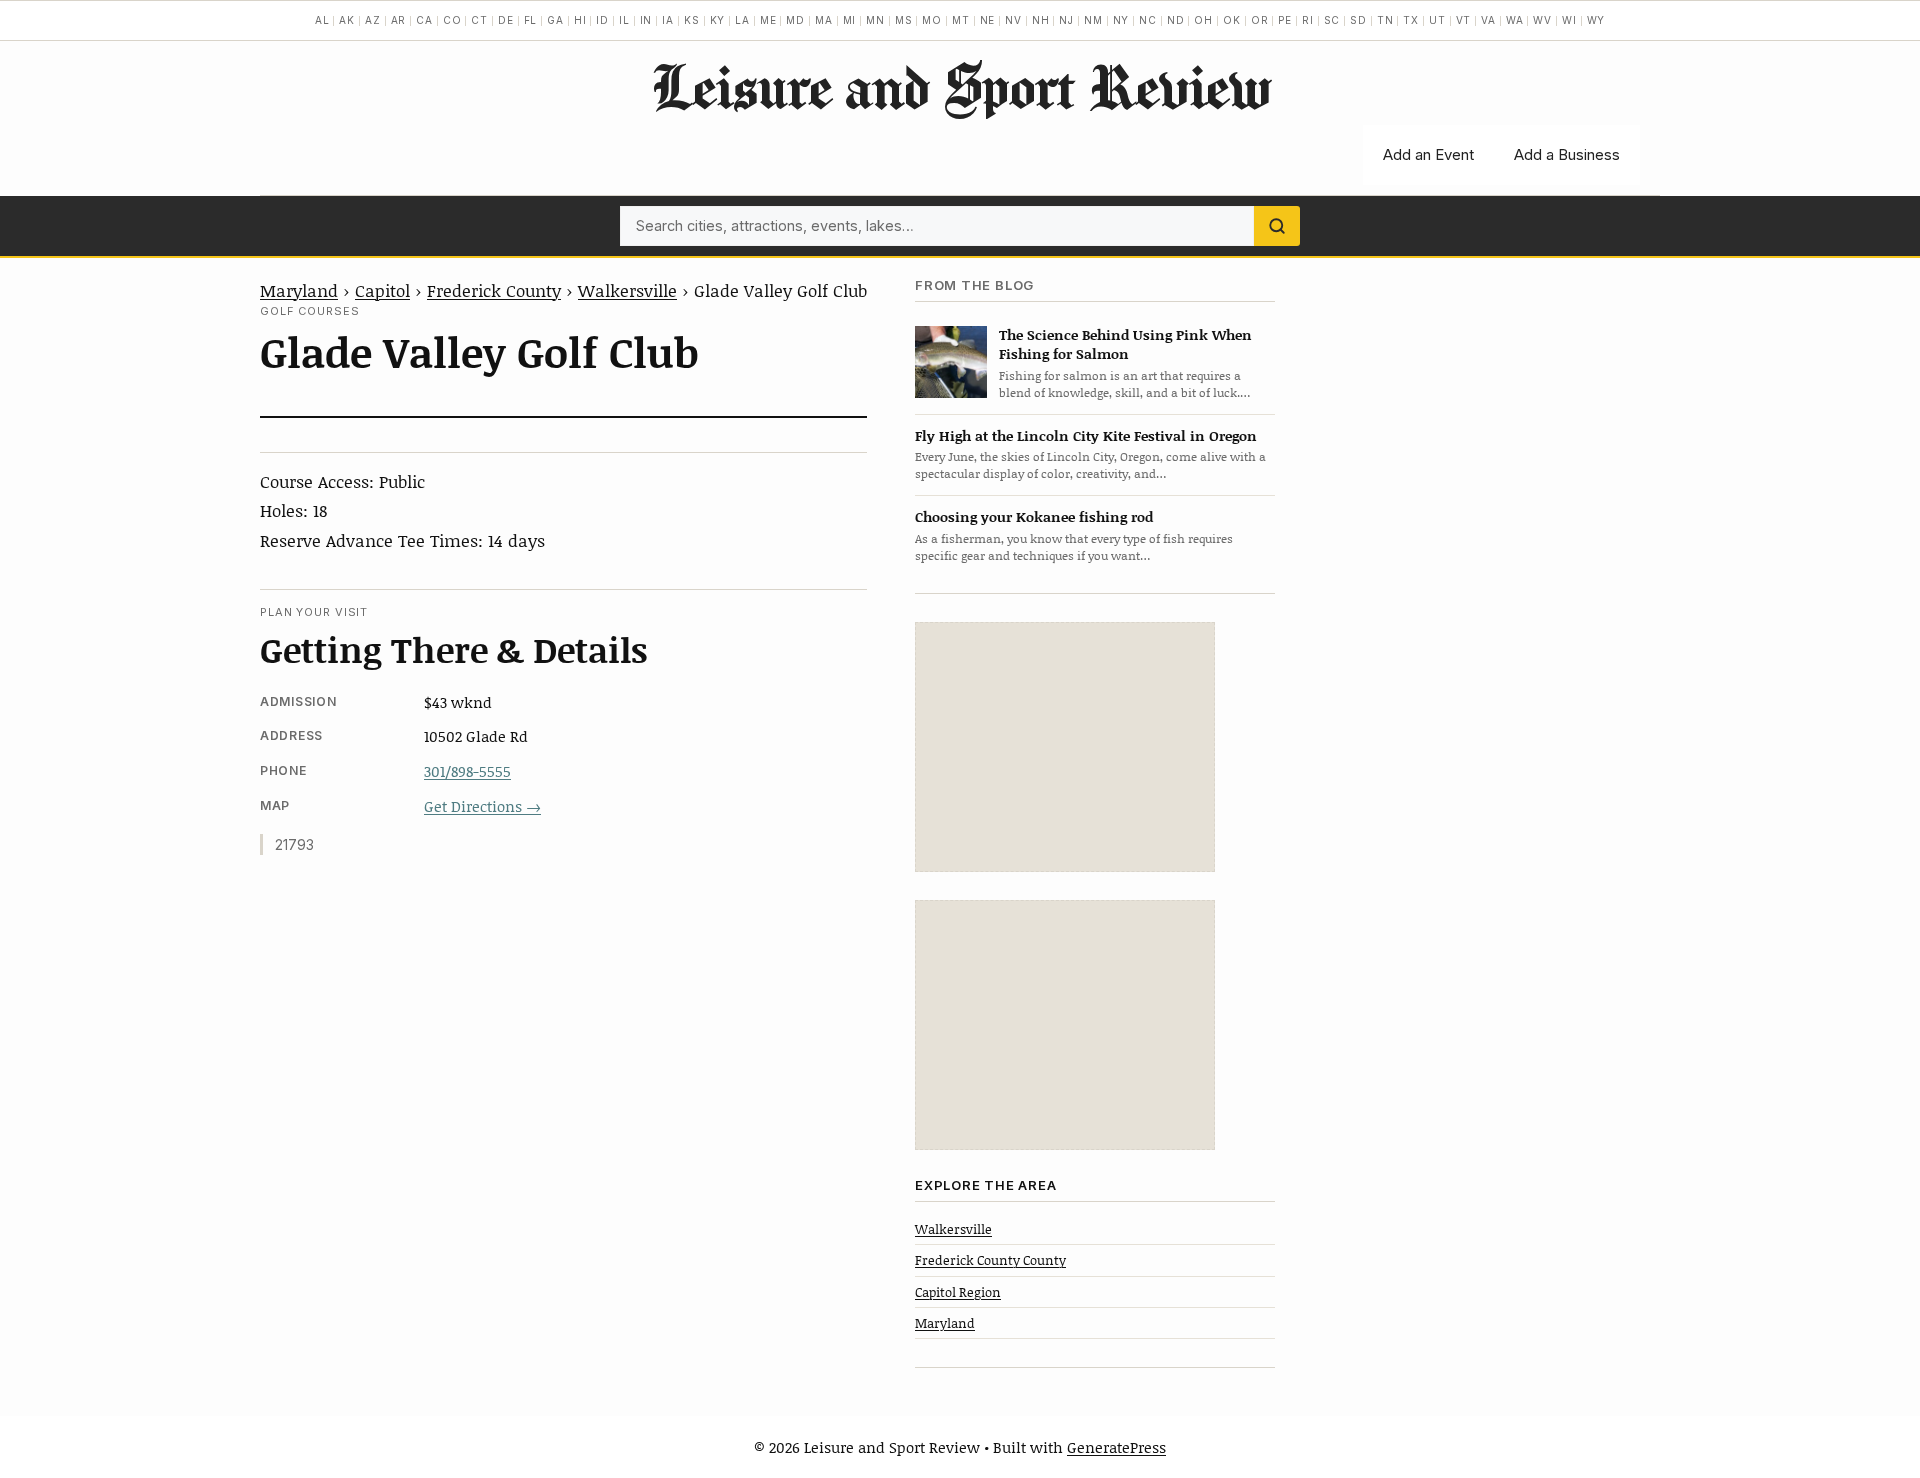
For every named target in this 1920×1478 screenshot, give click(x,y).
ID (602, 20)
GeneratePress (1116, 1447)
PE (1285, 20)
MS (904, 20)
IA (668, 20)
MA (824, 20)
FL (531, 20)
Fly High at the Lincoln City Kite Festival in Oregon (1086, 435)
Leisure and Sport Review (960, 86)
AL (322, 20)
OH (1203, 20)
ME (768, 20)
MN (875, 20)
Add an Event (1428, 154)
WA (1515, 20)
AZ (373, 20)
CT (479, 20)
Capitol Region (958, 1292)
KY (718, 20)
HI (580, 20)
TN (1385, 20)
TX (1411, 20)
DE (506, 20)
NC (1148, 20)
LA (742, 20)
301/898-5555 (467, 771)
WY (1596, 20)
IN (646, 20)
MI (850, 20)
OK (1232, 20)
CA (424, 20)
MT (961, 20)
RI (1308, 20)
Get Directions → (482, 806)
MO (932, 20)
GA (555, 20)
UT (1437, 20)
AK (347, 20)
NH (1041, 20)
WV (1542, 20)
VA (1488, 20)
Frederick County (494, 290)
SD (1358, 20)
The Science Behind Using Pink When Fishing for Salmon (1125, 344)
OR (1260, 20)
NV (1013, 20)
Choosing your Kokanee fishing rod (1034, 516)
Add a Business (1567, 154)
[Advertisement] (1065, 747)
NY (1121, 20)
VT (1464, 20)
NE (988, 20)
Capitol (382, 290)
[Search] (1277, 226)
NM (1093, 20)
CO (452, 20)
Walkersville (627, 290)
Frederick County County (990, 1260)
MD (795, 20)
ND (1176, 20)
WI (1569, 20)
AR (399, 20)
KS (692, 20)
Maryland (299, 290)
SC (1332, 20)
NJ (1066, 20)
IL (624, 20)
